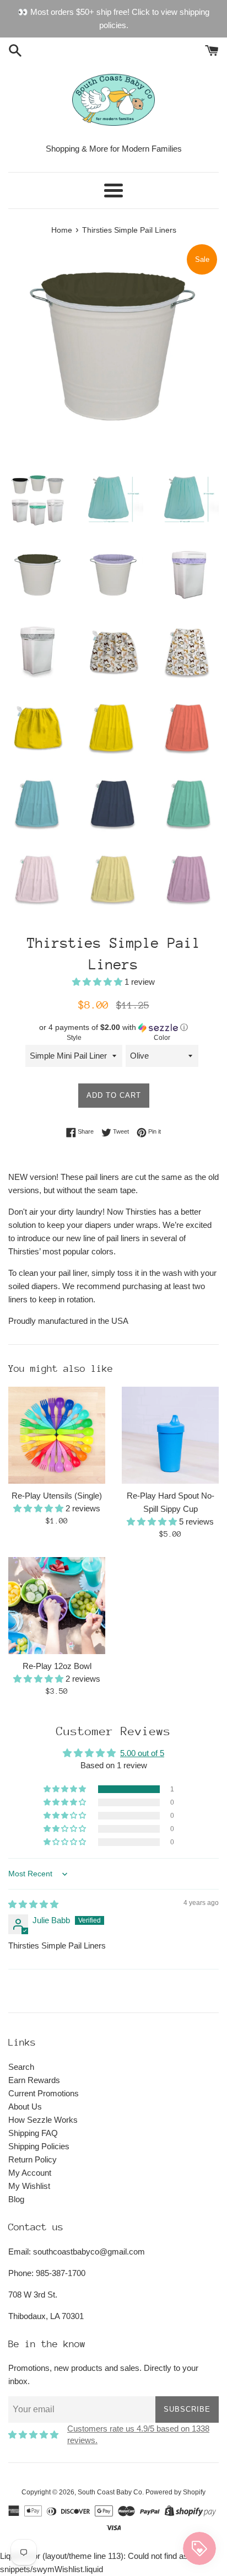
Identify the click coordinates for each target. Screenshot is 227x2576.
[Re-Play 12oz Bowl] (57, 1606)
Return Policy (33, 2159)
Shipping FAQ (33, 2133)
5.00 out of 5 (142, 1753)
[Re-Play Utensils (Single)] (57, 1435)
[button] (98, 982)
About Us (25, 2107)
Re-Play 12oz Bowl (57, 1666)
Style (74, 1038)
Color (162, 1038)
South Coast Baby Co (110, 2492)
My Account (30, 2173)
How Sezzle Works (43, 2120)
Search (21, 2067)
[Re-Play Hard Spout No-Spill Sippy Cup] (170, 1435)
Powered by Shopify (175, 2492)
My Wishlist (29, 2186)
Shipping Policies (39, 2146)
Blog (16, 2199)
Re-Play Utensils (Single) (57, 1496)
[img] (33, 1904)
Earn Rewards (34, 2080)
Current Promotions (44, 2093)
